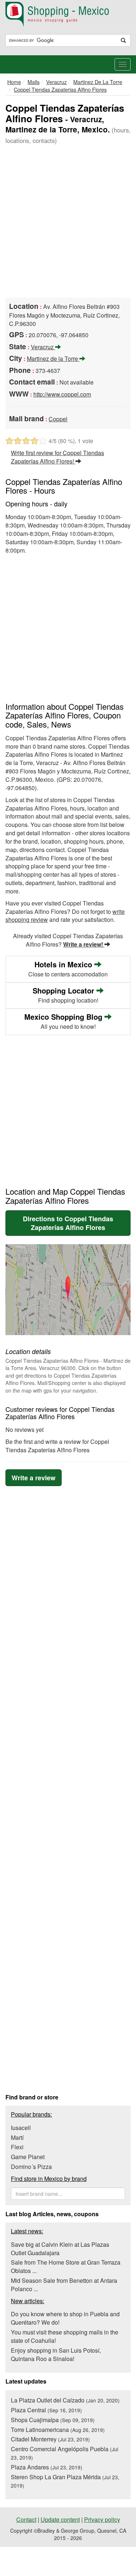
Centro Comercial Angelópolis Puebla (65, 2453)
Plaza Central (46, 2410)
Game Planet (28, 2157)
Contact (26, 2519)
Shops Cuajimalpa (53, 2420)
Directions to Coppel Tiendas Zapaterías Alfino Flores (68, 1223)
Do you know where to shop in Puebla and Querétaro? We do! (65, 2318)
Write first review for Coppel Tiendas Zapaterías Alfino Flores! (57, 457)
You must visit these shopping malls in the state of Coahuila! (65, 2336)
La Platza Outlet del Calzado (65, 2400)
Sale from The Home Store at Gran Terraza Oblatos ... (66, 2266)
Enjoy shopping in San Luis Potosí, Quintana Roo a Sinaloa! (56, 2354)
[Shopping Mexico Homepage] (68, 15)
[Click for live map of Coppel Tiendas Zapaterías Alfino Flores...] (68, 1290)
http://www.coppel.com (62, 394)
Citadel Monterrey (50, 2439)
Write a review (34, 1478)
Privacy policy (102, 2519)
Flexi (17, 2147)
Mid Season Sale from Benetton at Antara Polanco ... (64, 2285)
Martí (17, 2137)
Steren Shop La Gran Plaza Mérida (65, 2481)
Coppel (58, 419)
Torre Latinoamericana (58, 2430)
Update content (60, 2519)
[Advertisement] (68, 222)
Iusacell (21, 2128)
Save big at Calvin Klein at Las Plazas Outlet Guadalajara (60, 2249)
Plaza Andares (47, 2467)
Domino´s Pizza (31, 2167)
